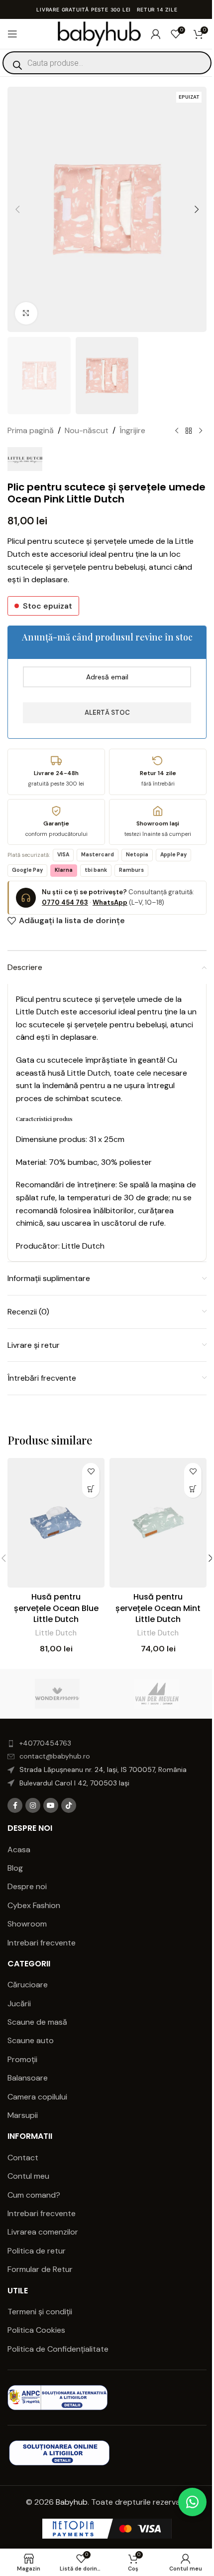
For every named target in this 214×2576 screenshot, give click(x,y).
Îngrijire (132, 430)
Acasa (19, 1850)
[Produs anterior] (177, 431)
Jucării (19, 2004)
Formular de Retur (40, 2269)
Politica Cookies (36, 2330)
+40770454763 (45, 1743)
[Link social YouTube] (51, 1805)
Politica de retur (37, 2251)
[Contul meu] (156, 34)
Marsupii (23, 2115)
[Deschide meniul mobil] (12, 34)
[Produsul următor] (201, 431)
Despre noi (27, 1886)
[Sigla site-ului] (99, 33)
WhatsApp (110, 902)
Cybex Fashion (34, 1905)
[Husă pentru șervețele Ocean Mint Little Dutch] (158, 1523)
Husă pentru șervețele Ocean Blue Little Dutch (56, 1608)
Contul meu (28, 2176)
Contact (23, 2158)
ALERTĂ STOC (107, 713)
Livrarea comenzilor (43, 2232)
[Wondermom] (57, 1694)
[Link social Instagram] (33, 1805)
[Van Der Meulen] (157, 1694)
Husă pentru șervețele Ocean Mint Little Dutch (158, 1608)
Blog (15, 1868)
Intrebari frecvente (42, 1943)
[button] (17, 209)
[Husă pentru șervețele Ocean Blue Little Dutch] (56, 1523)
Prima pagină (31, 430)
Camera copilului (37, 2097)
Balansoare (28, 2078)
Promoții (22, 2059)
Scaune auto (31, 2040)
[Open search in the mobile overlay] (107, 63)
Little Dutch (56, 1633)
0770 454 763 (65, 902)
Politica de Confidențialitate (59, 2349)
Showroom (27, 1924)
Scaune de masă (37, 2022)
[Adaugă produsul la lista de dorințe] (91, 1472)
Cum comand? (34, 2195)
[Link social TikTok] (69, 1805)
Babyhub (72, 2502)
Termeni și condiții (40, 2312)
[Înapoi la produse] (189, 431)
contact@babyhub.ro (55, 1756)
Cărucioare (28, 1985)
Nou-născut (87, 430)
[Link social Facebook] (15, 1805)
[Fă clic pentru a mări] (26, 313)
